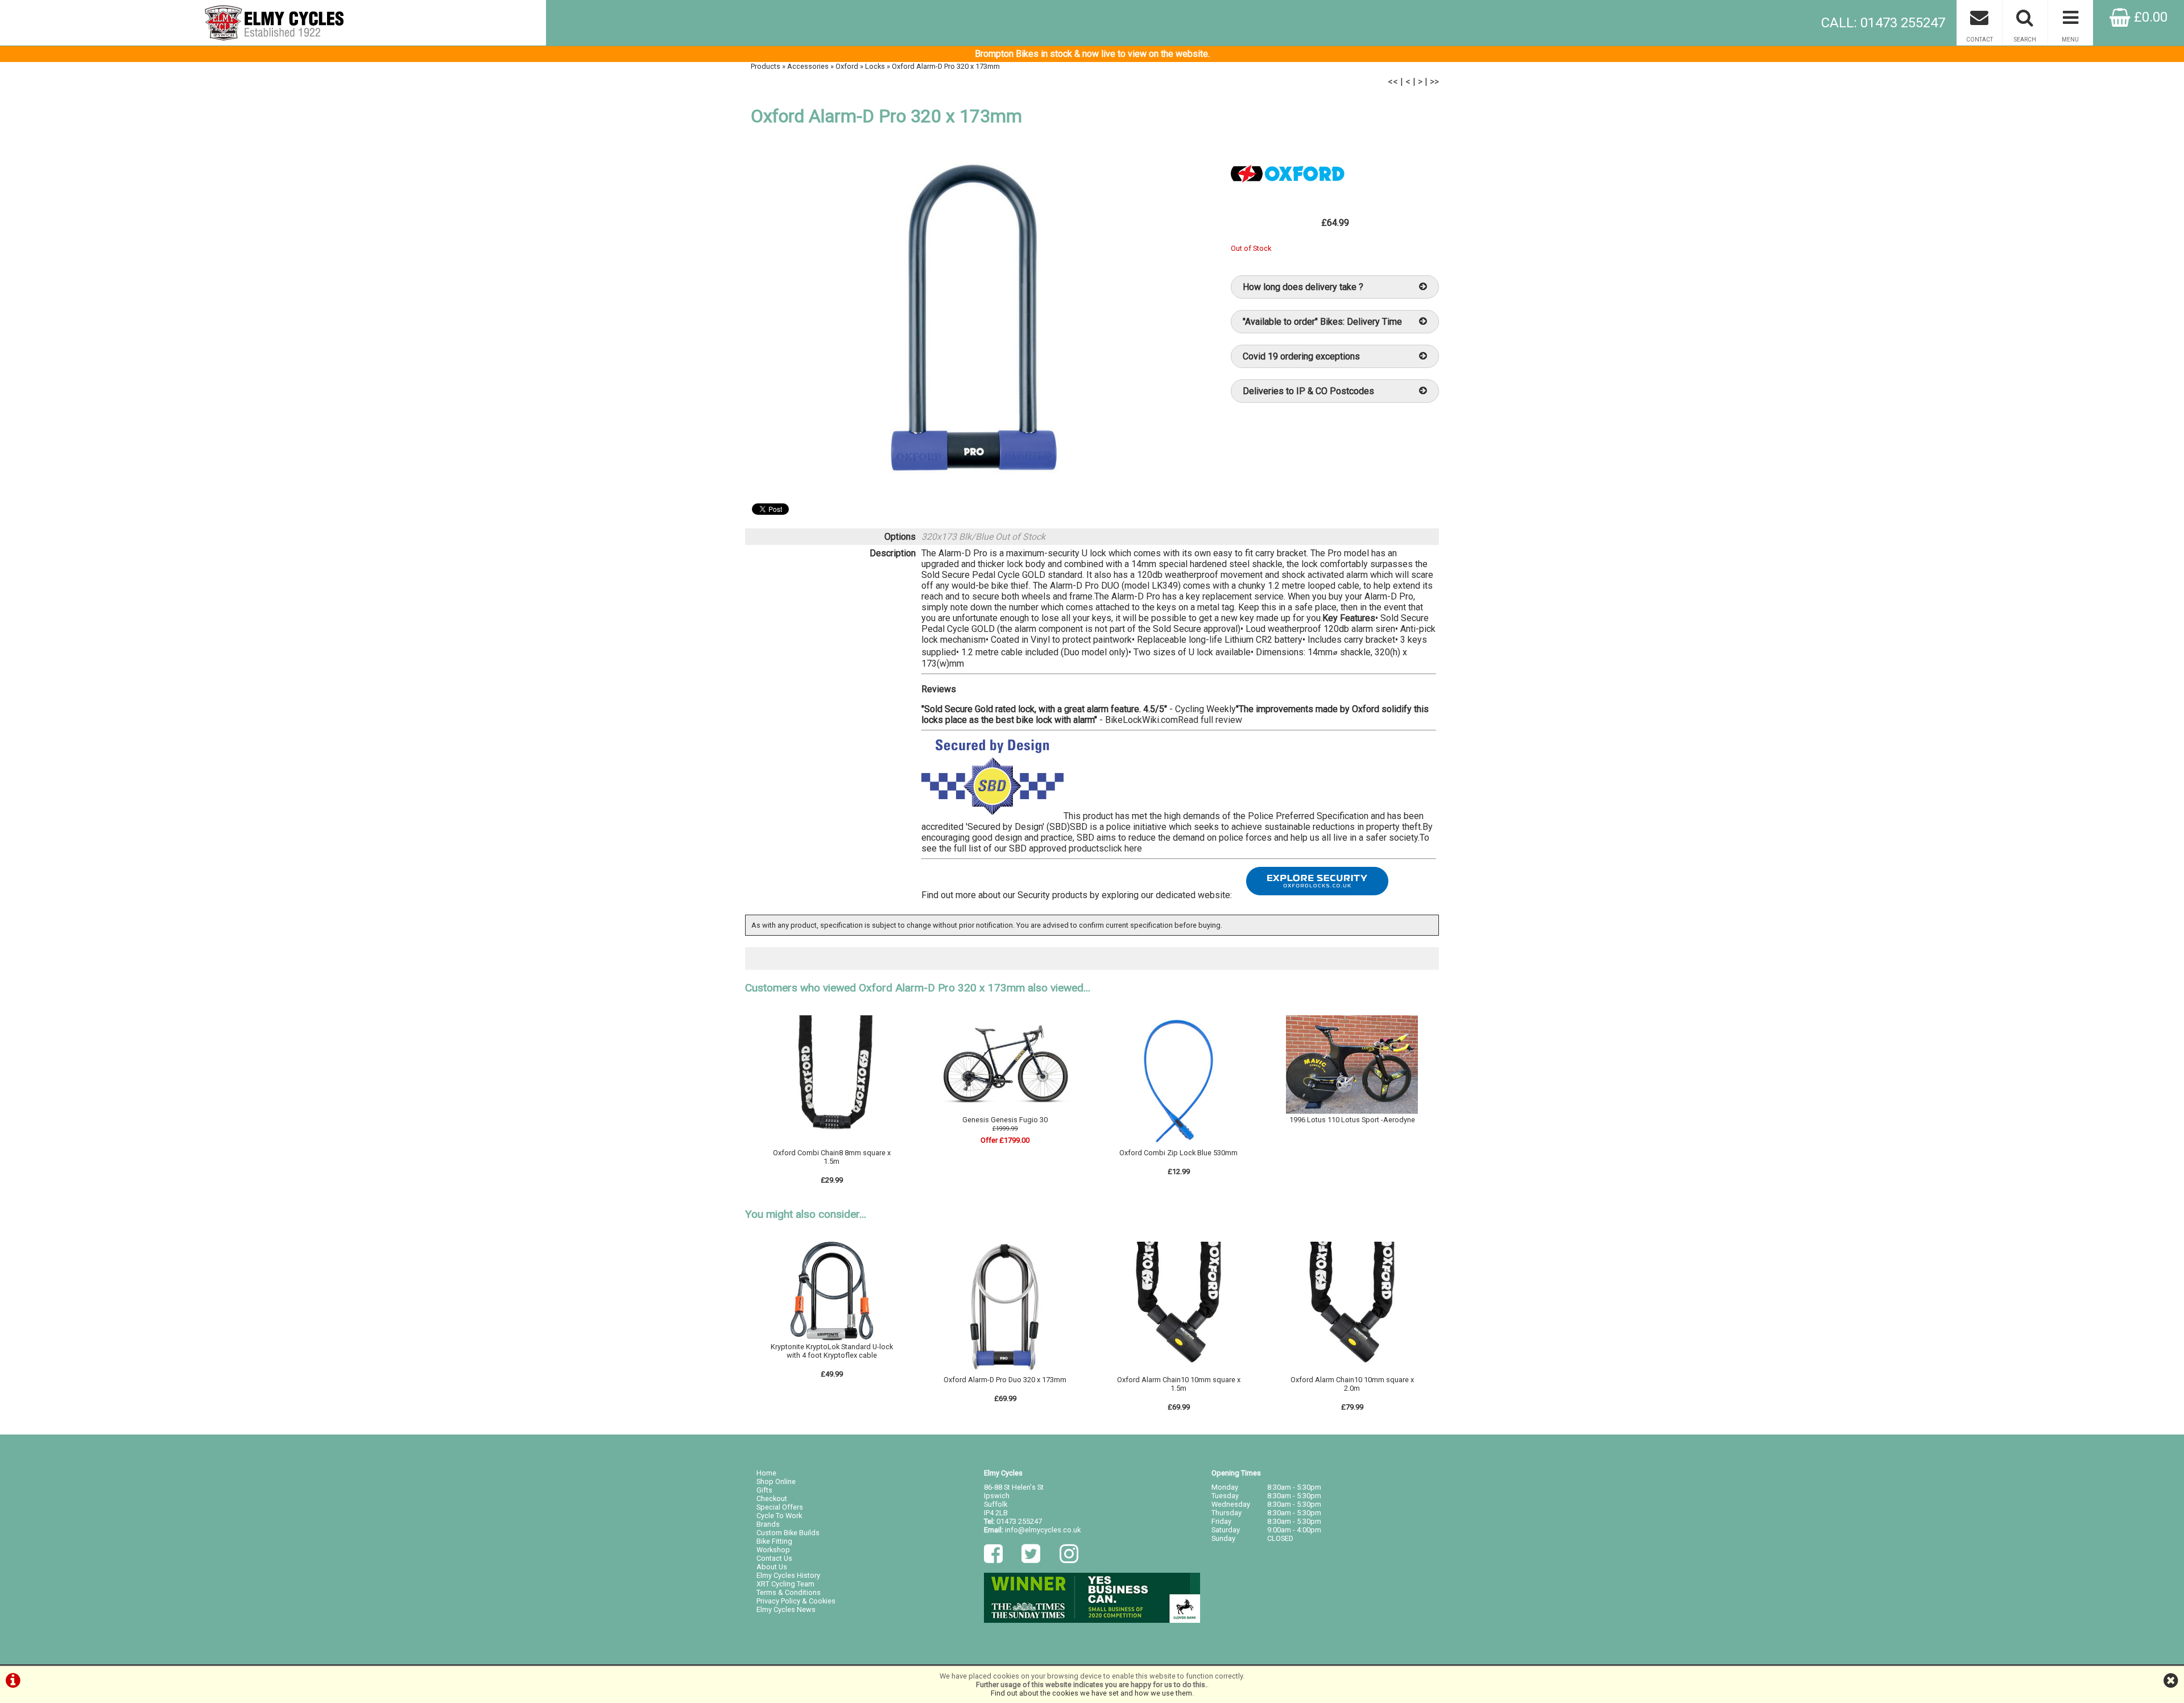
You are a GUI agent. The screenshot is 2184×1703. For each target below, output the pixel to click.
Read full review (1210, 720)
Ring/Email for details (1352, 1130)
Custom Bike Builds (788, 1533)
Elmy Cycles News (786, 1609)
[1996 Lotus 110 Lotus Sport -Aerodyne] (1352, 1111)
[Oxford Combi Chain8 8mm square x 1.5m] (832, 1144)
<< (1393, 82)
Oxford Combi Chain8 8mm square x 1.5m (832, 1157)
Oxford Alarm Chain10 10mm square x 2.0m (1352, 1384)
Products (766, 66)
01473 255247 (1019, 1521)
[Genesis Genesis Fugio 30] (1006, 1111)
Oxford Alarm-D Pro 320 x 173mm (946, 66)
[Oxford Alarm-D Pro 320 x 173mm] (976, 319)
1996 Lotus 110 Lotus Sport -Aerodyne (1352, 1120)
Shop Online (776, 1481)
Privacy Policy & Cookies (796, 1601)
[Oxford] (1288, 199)
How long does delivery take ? (1303, 287)
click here (1123, 848)
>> (1434, 82)
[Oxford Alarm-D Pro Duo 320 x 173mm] (1006, 1371)
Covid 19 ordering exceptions (1301, 356)
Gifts (764, 1490)
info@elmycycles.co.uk (1043, 1530)
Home (766, 1473)
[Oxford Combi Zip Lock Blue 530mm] (1178, 1144)
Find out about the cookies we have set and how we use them (1091, 1693)
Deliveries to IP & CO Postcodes (1308, 391)
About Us (772, 1567)
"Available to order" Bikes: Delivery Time (1322, 322)
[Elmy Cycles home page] (273, 23)
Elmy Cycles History (788, 1575)
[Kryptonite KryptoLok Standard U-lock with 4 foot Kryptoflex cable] (832, 1338)
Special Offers (780, 1507)
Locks (875, 66)
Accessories (808, 66)
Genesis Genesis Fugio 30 (1005, 1120)
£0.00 (2149, 17)
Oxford (847, 66)
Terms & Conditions (789, 1592)
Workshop (773, 1550)
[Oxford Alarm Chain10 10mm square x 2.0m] (1352, 1371)
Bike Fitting (774, 1541)
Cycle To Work (779, 1516)
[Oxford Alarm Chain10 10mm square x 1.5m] (1178, 1371)
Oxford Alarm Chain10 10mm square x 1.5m (1179, 1384)
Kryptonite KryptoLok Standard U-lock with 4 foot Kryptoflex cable (832, 1351)
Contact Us (774, 1558)
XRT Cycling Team (785, 1584)
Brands (768, 1524)
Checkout (772, 1499)
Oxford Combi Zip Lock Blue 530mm (1178, 1153)
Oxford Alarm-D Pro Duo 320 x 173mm (1005, 1380)
